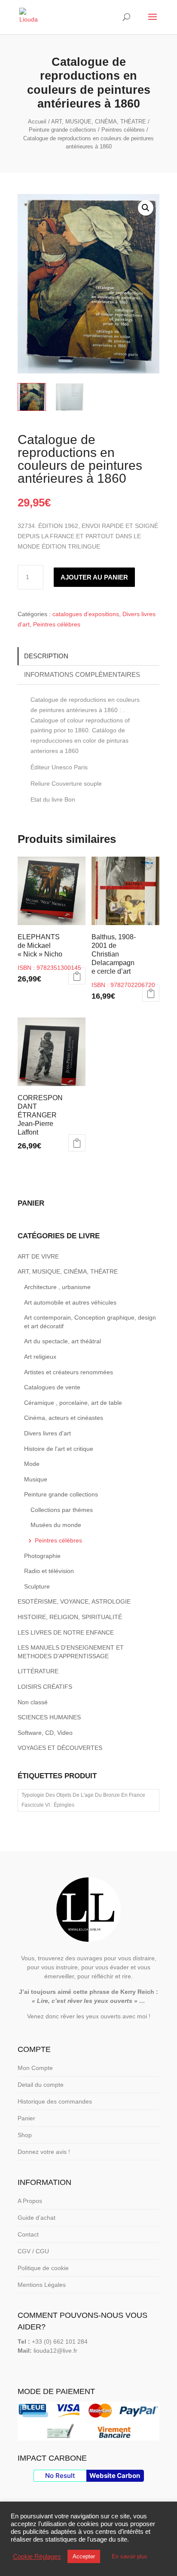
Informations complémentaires (82, 674)
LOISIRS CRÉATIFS (45, 1687)
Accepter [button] (84, 2556)
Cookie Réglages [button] (37, 2557)
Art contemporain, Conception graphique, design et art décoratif (90, 1322)
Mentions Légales (42, 2285)
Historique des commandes (55, 2101)
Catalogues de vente (52, 1387)
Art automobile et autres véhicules (70, 1302)
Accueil (37, 122)
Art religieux (40, 1357)
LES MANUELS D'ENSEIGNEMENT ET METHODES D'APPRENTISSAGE (71, 1652)
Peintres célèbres (123, 130)
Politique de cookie (43, 2268)
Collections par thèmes (62, 1510)
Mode (32, 1464)
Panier (26, 2118)
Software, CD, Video (45, 1733)
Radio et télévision (49, 1571)
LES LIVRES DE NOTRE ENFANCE (66, 1632)
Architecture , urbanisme (57, 1287)
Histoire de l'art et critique (59, 1449)
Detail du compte (41, 2085)
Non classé (33, 1702)
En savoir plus (130, 2556)
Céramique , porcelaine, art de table (73, 1403)
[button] (146, 208)
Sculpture (37, 1586)
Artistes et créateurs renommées (69, 1372)
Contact (28, 2234)
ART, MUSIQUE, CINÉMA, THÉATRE (99, 122)
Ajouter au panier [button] (77, 976)
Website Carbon (115, 2476)
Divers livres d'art (47, 1433)
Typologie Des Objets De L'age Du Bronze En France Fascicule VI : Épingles (83, 1800)
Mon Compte (35, 2068)
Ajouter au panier (94, 577)
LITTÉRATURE (38, 1671)
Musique (36, 1479)
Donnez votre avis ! (44, 2152)
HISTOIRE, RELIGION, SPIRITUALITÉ (70, 1617)
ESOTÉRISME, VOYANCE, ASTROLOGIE (74, 1601)
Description (46, 656)
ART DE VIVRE (38, 1256)
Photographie (42, 1556)
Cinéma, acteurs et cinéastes (64, 1418)
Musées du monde (56, 1525)
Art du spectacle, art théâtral (63, 1341)
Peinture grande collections (63, 130)
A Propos (30, 2201)
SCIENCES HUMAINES (49, 1717)
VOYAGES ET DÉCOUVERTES (60, 1748)
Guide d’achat (37, 2218)
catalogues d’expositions (86, 614)
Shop (25, 2135)
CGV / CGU (33, 2251)
